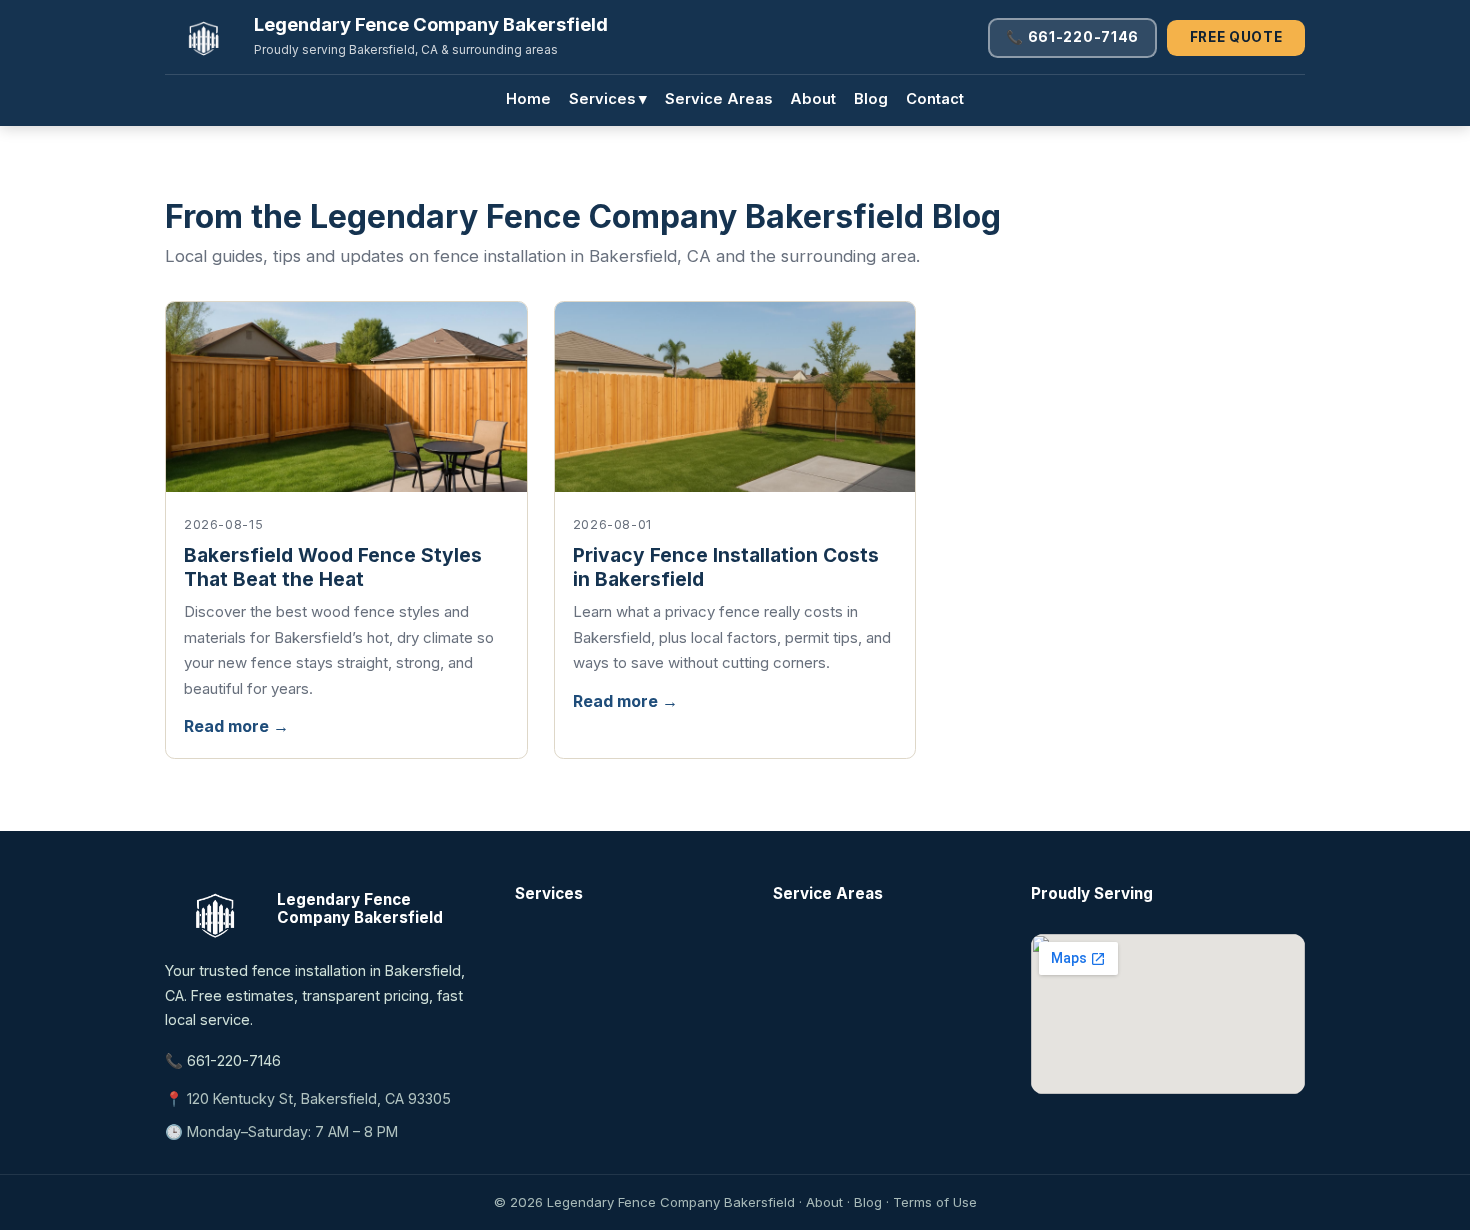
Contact (935, 99)
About (813, 99)
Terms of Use (935, 1202)
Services (608, 99)
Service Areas (718, 99)
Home (528, 99)
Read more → (236, 726)
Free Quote (1236, 37)
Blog (871, 99)
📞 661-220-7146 (1072, 37)
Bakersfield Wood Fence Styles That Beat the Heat (333, 567)
